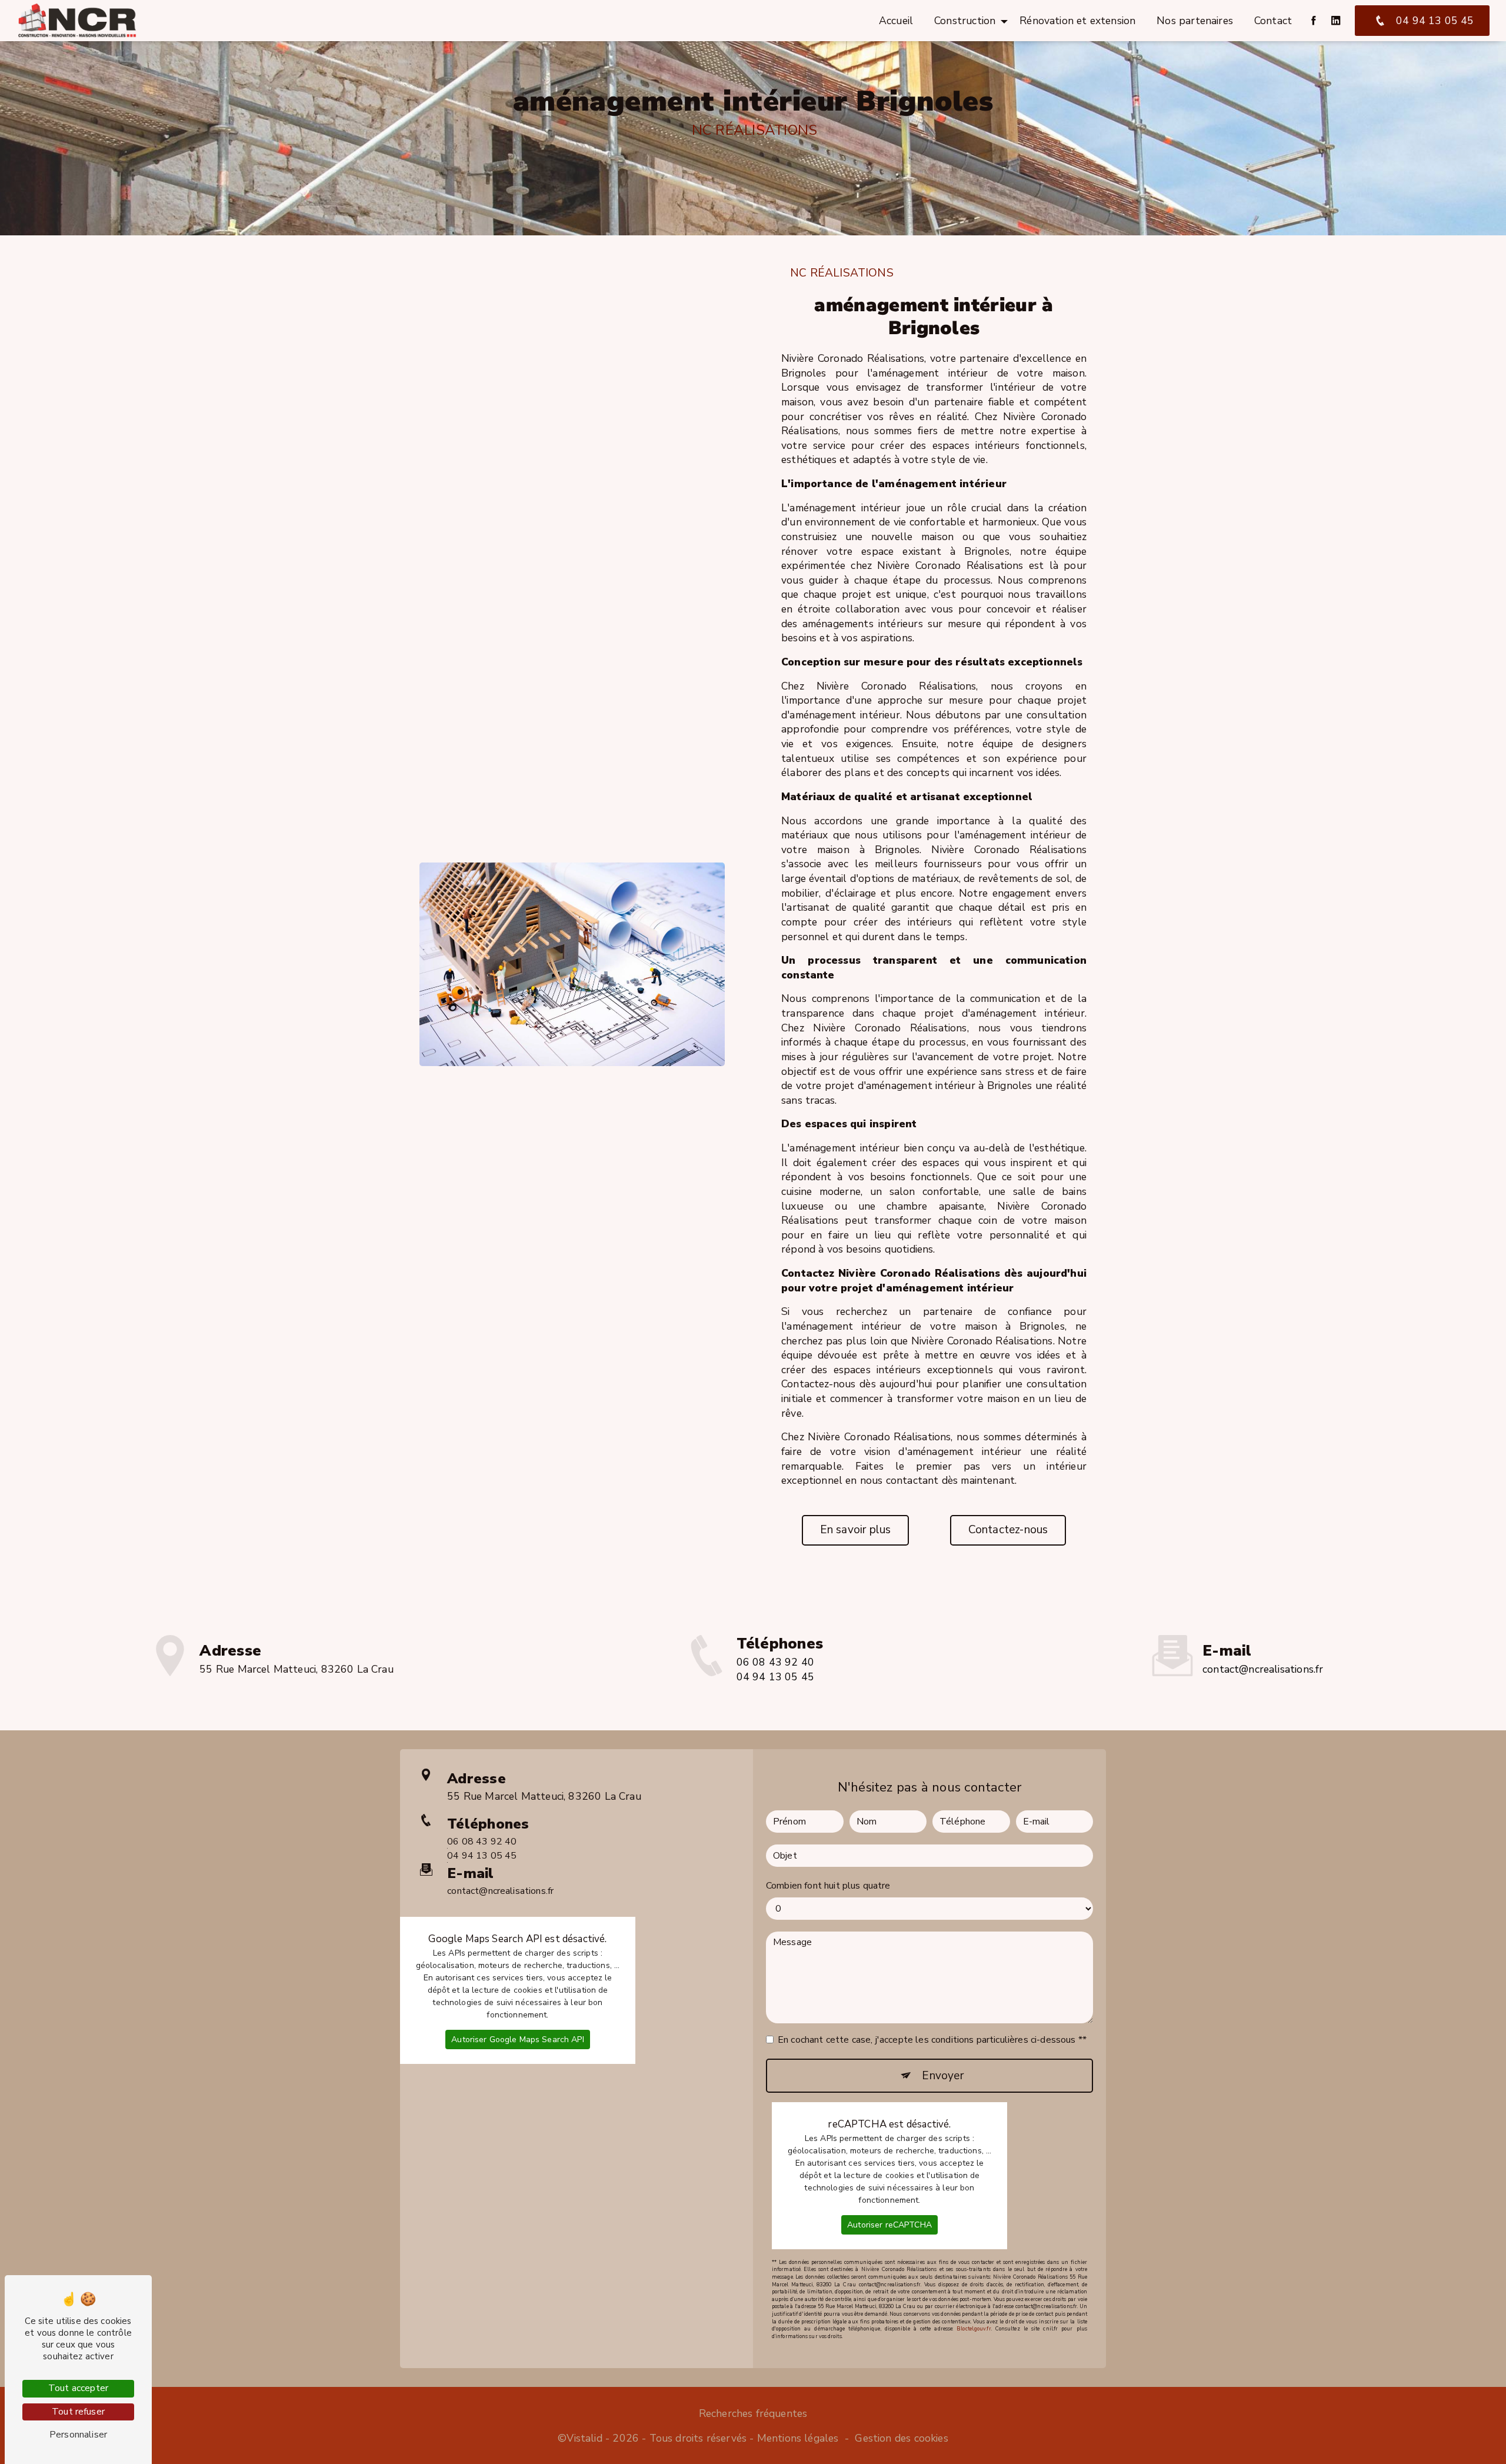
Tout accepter (78, 2388)
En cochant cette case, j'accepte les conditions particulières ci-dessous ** (932, 2040)
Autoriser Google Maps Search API (517, 2040)
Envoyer (942, 2076)
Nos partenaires (1195, 21)
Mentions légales (798, 2438)
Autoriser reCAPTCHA (889, 2225)
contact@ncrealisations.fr (1263, 1669)
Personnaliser (78, 2435)
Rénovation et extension (1077, 21)
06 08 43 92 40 (775, 1662)
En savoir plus (856, 1530)
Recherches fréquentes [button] (753, 2413)
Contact (1273, 21)
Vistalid (584, 2438)
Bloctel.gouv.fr (974, 2329)
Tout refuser (78, 2412)
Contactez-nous (1008, 1530)
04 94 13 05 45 (1435, 21)
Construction (965, 21)
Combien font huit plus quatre (828, 1886)
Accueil (896, 21)
